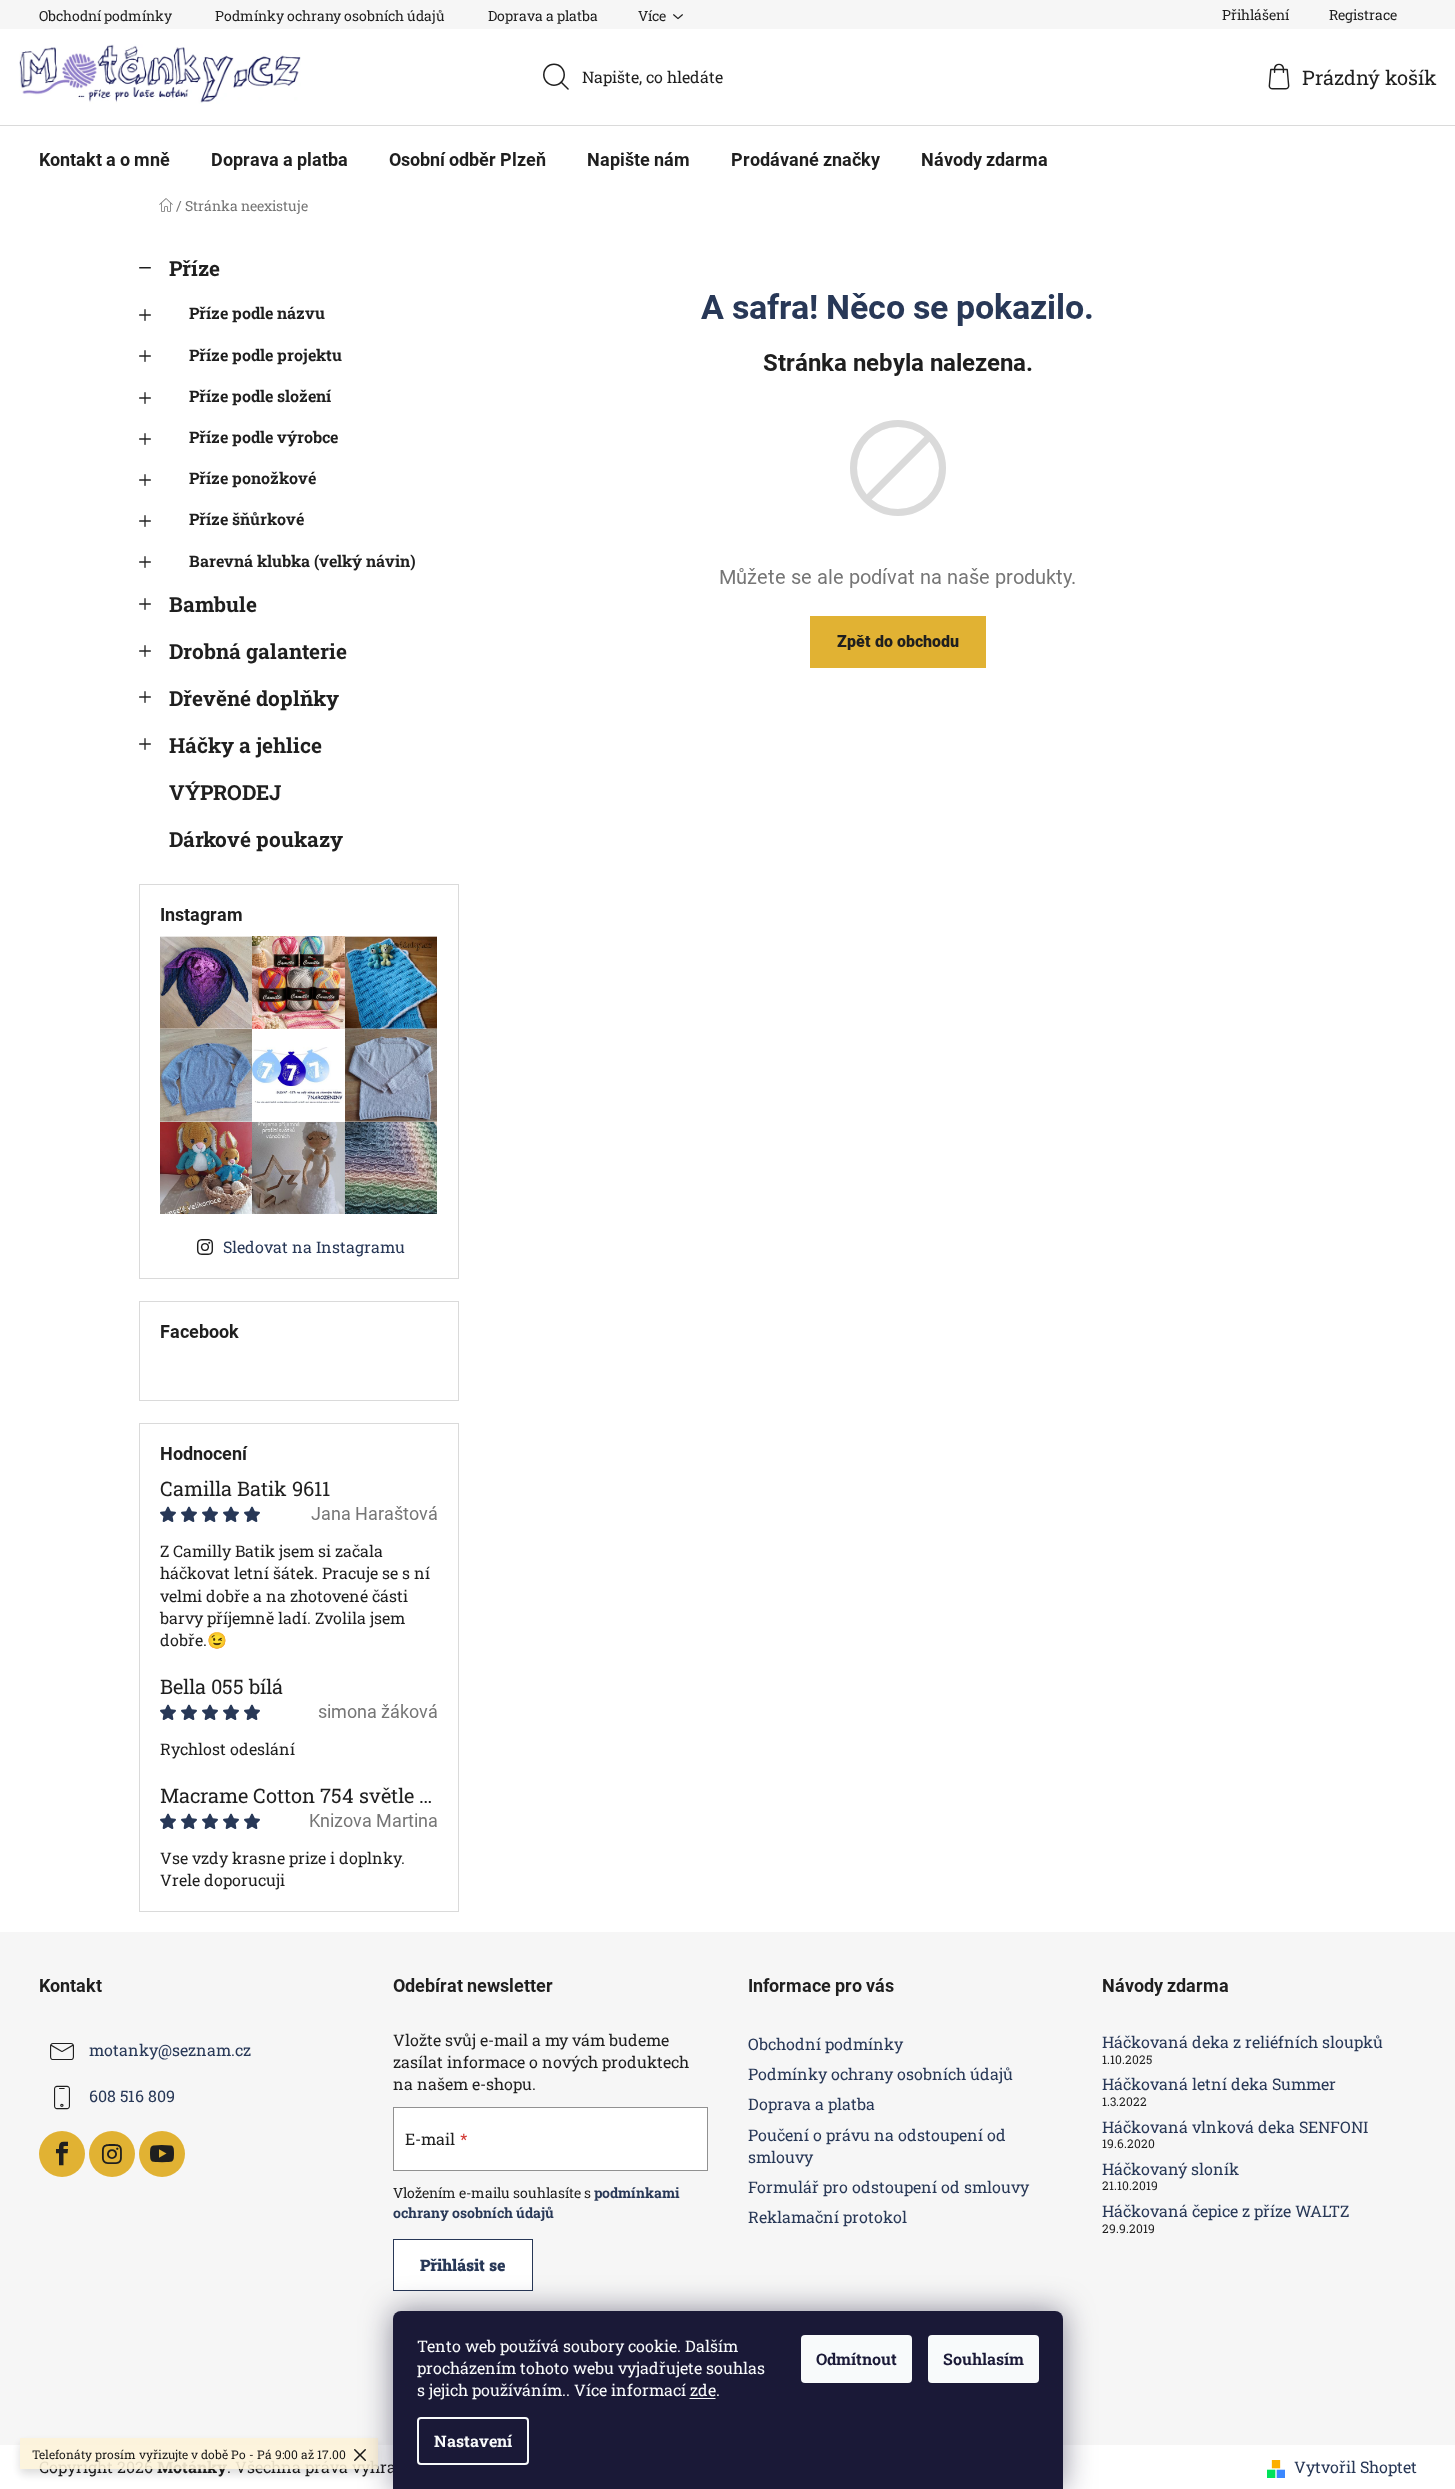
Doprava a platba (543, 15)
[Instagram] (112, 2154)
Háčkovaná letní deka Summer (1219, 2084)
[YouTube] (162, 2154)
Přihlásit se (463, 2264)
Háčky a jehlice (245, 745)
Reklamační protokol (827, 2216)
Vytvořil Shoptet (1355, 2466)
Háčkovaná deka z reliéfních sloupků (1242, 2042)
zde (703, 2389)
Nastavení (473, 2440)
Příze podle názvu (257, 312)
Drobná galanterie (258, 651)
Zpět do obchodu (898, 641)
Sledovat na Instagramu (314, 1246)
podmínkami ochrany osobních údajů (536, 2202)
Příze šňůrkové (246, 518)
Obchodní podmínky (105, 15)
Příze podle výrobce (263, 436)
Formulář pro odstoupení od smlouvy (888, 2186)
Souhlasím (983, 2358)
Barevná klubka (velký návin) (302, 560)
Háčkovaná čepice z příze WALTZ (1225, 2211)
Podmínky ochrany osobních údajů (330, 15)
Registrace (1363, 14)
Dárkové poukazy (256, 839)
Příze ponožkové (252, 477)
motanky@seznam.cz (170, 2049)
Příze (194, 268)
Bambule (213, 604)
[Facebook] (62, 2154)
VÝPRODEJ (225, 792)
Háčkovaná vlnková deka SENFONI (1235, 2127)
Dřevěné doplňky (254, 698)
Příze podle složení (260, 395)
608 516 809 (132, 2095)
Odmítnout (856, 2358)
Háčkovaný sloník (1170, 2169)
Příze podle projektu (265, 354)
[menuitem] (104, 160)
